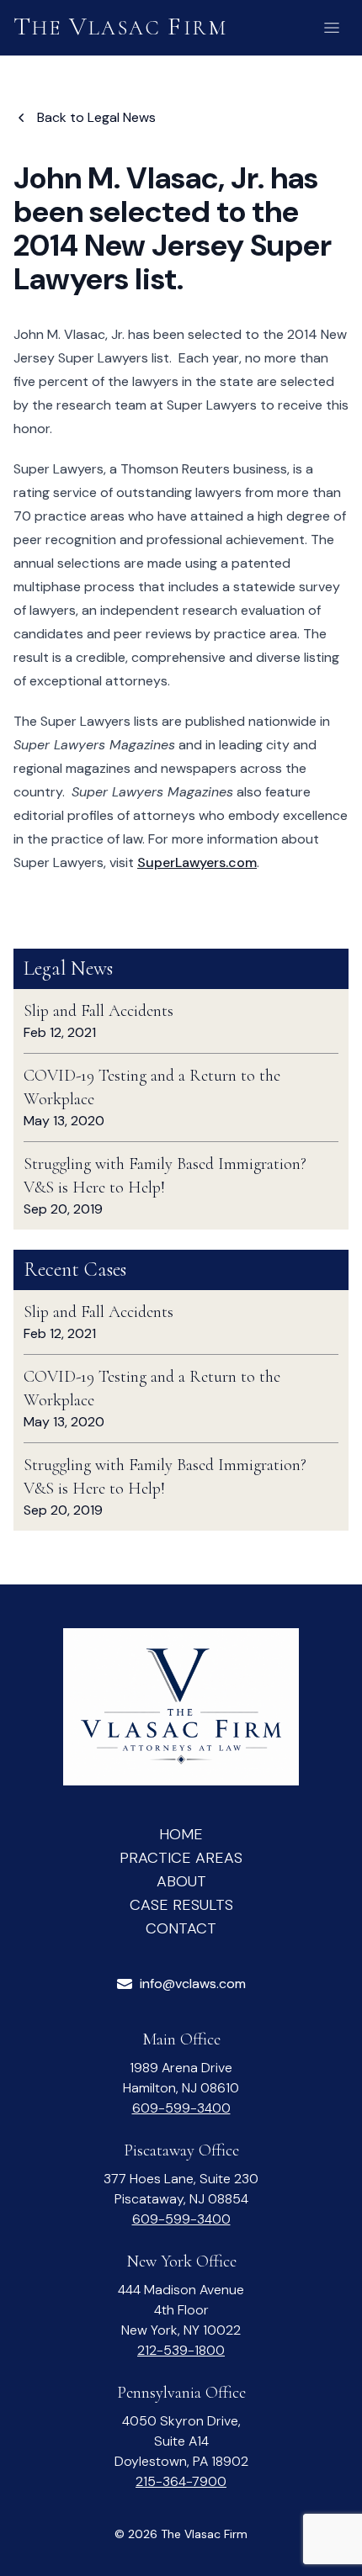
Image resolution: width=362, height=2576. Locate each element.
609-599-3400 (181, 2108)
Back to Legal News (96, 117)
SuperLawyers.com (197, 862)
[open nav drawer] (332, 28)
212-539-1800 (181, 2350)
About (181, 1881)
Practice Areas (181, 1858)
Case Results (181, 1905)
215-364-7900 (181, 2481)
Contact (181, 1928)
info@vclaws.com (193, 1984)
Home (181, 1834)
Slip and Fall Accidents (98, 1011)
